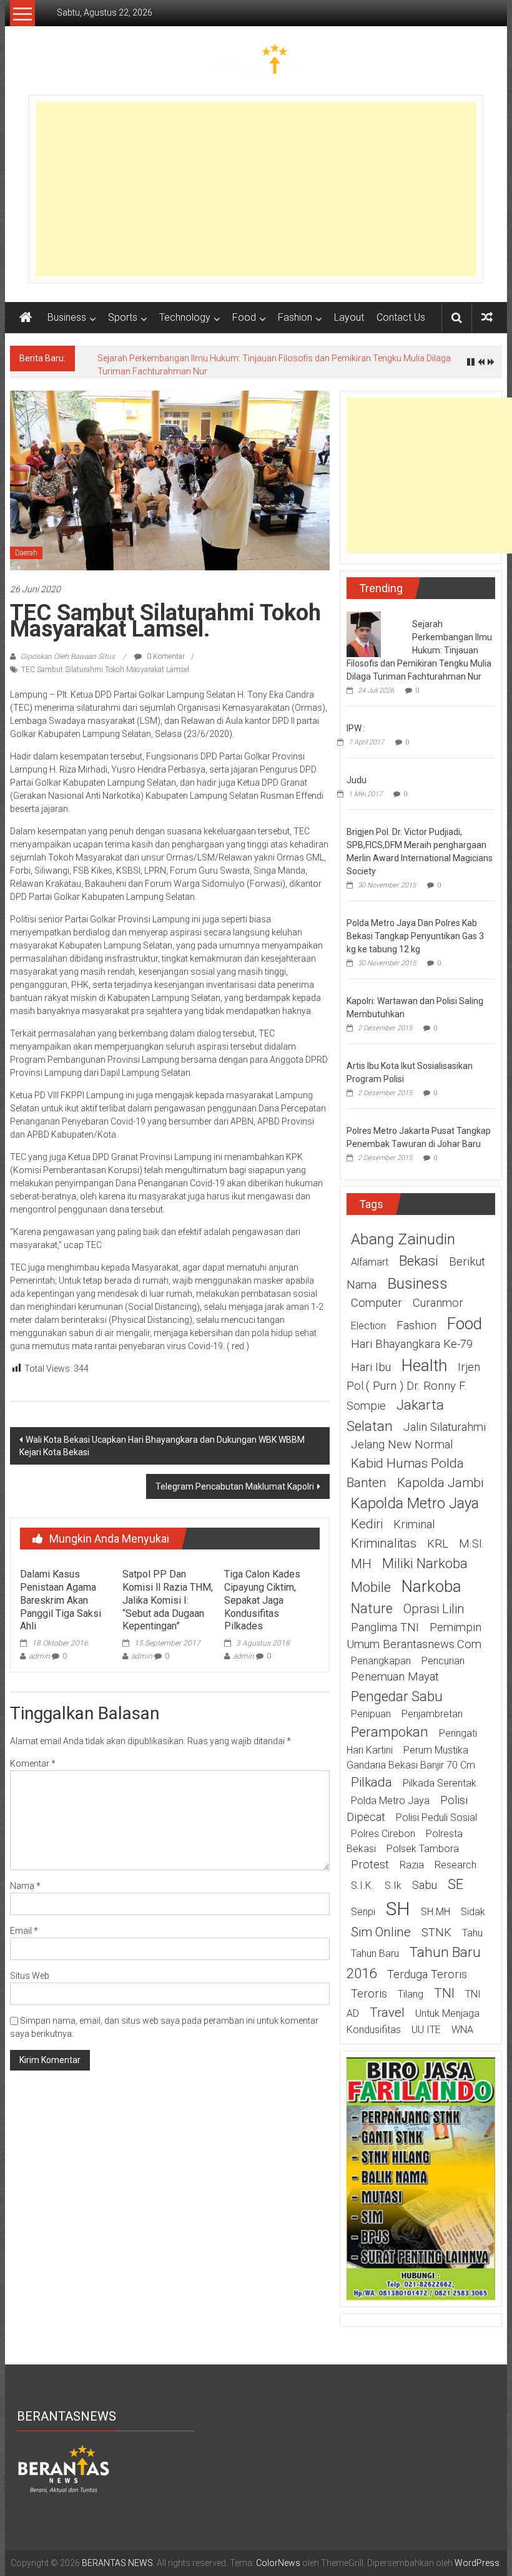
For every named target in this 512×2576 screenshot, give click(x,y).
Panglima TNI (385, 1627)
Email (24, 1931)
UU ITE (426, 2030)
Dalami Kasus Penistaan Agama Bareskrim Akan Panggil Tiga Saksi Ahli (61, 1600)
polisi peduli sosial (436, 1817)
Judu (357, 780)
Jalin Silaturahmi (445, 1427)
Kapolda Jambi (440, 1483)
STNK (436, 1933)
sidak (473, 1912)
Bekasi (419, 1261)
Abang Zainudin (403, 1239)
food (465, 1324)
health (424, 1365)
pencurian (443, 1661)
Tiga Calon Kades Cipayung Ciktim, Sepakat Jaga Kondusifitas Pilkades (262, 1600)
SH (398, 1909)
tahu (472, 1933)
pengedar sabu (397, 1696)
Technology (185, 317)
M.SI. (472, 1544)
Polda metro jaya (390, 1801)
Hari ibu (371, 1367)
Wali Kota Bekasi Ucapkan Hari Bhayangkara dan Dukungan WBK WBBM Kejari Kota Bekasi (162, 1446)
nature (372, 1608)
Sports (123, 317)
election (368, 1326)
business (417, 1283)
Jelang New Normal (402, 1445)
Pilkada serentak (440, 1783)
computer (377, 1303)
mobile (371, 1587)
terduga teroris (427, 1974)
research (455, 1865)
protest (370, 1865)
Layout (349, 317)
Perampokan (390, 1732)
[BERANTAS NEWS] (26, 318)
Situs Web (30, 1976)
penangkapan (381, 1661)
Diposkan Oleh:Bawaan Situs (68, 656)
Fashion (295, 317)
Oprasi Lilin (434, 1609)
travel (387, 2012)
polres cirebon (383, 1834)
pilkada (372, 1782)
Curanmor (438, 1303)
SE (455, 1884)
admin (39, 1656)
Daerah (26, 553)
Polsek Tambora (423, 1849)
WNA (462, 2030)
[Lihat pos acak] (487, 317)
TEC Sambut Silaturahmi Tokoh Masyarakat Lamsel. (106, 670)
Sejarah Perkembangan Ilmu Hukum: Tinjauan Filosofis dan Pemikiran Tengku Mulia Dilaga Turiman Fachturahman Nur (419, 650)
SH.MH (436, 1912)
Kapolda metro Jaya (415, 1503)
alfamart (370, 1262)
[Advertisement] (256, 189)
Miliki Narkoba (425, 1563)
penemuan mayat (395, 1677)
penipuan (371, 1714)
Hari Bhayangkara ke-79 (412, 1344)
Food (244, 317)
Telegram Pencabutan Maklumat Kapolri (235, 1486)
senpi (363, 1912)
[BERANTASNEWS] (64, 2468)
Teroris (369, 1994)
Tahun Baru (375, 1954)
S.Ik (393, 1886)
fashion (416, 1325)
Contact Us (401, 317)
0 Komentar (165, 656)
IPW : (356, 728)
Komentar (33, 1764)
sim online (381, 1932)
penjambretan (432, 1714)
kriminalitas (384, 1543)
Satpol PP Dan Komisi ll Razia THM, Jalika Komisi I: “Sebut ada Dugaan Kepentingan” (168, 1600)
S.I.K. (362, 1886)
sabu (425, 1885)
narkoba (431, 1586)
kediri (367, 1524)
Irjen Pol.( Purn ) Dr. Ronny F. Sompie (413, 1387)
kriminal (414, 1525)
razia (412, 1865)
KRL (438, 1544)
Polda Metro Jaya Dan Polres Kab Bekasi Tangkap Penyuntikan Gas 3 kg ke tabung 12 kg (415, 936)
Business (67, 317)
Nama (25, 1886)
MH (361, 1564)
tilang (411, 1994)
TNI (444, 1993)
